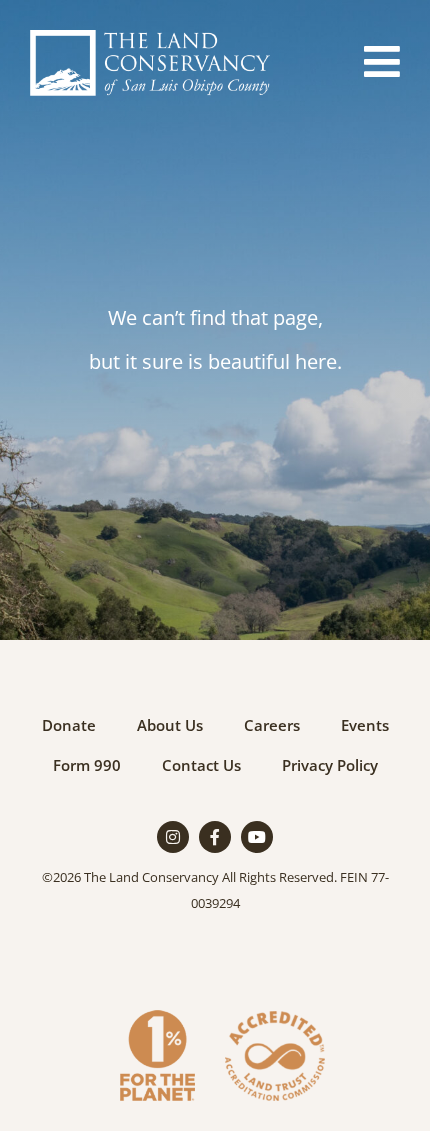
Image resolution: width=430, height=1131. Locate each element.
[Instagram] (173, 837)
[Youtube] (257, 837)
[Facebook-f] (215, 837)
